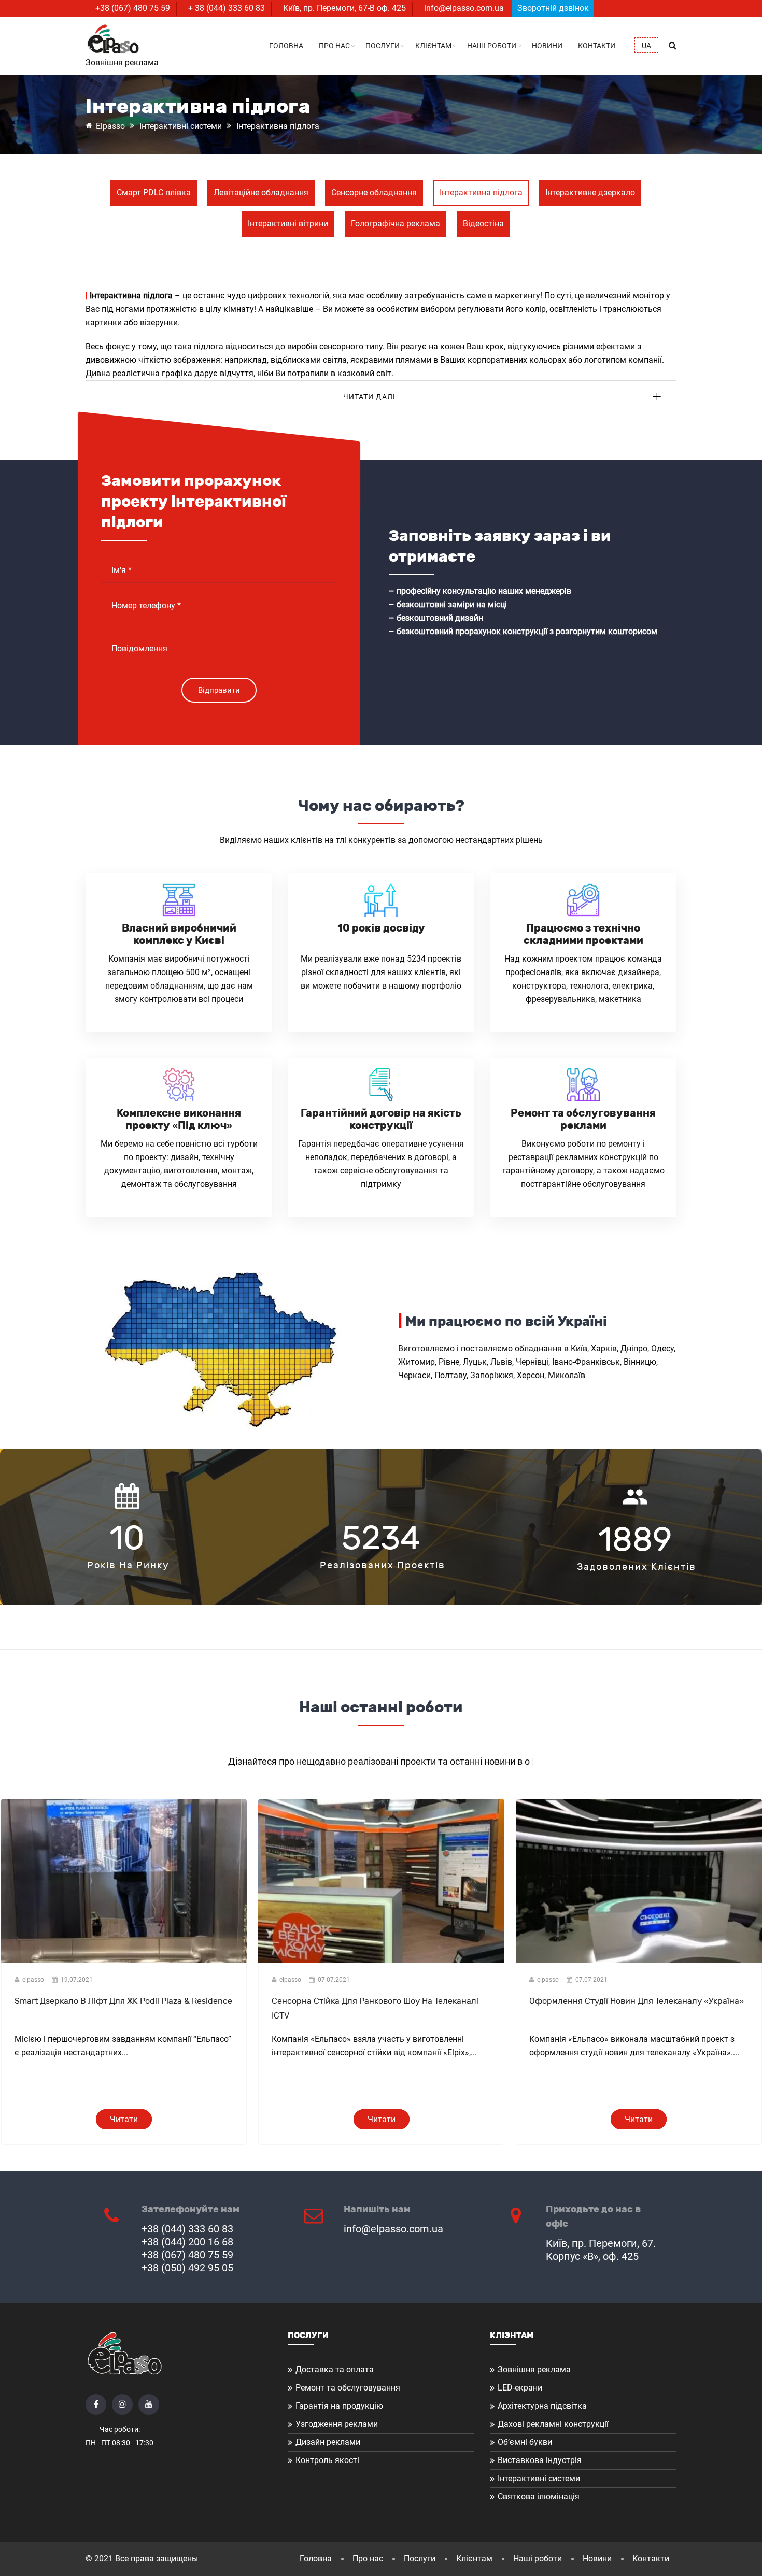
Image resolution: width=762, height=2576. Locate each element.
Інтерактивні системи (539, 2478)
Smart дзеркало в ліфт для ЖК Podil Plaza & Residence (123, 2001)
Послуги (383, 46)
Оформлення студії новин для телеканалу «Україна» (637, 2001)
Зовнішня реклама (534, 2370)
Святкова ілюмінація (539, 2496)
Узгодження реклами (337, 2424)
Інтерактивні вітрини (288, 224)
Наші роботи (492, 46)
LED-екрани (520, 2388)
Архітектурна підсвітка (542, 2406)
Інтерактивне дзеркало (590, 192)
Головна (286, 46)
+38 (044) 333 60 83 (187, 2229)
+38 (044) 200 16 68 (187, 2242)
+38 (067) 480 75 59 (133, 8)
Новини (547, 46)
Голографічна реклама (396, 224)
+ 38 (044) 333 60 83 (227, 8)
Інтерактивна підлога (481, 192)
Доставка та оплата (335, 2370)
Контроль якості (327, 2460)
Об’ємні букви (525, 2442)
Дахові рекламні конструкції (553, 2424)
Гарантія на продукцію (339, 2406)
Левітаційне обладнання (261, 192)
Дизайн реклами (328, 2442)
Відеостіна (483, 224)
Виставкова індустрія (540, 2460)
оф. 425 (391, 8)
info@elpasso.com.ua (464, 8)
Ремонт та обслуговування (348, 2388)
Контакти (597, 46)
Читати (124, 2119)
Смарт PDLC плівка (154, 192)
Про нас (334, 46)
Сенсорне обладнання (374, 192)
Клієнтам (433, 46)
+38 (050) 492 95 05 (187, 2268)
